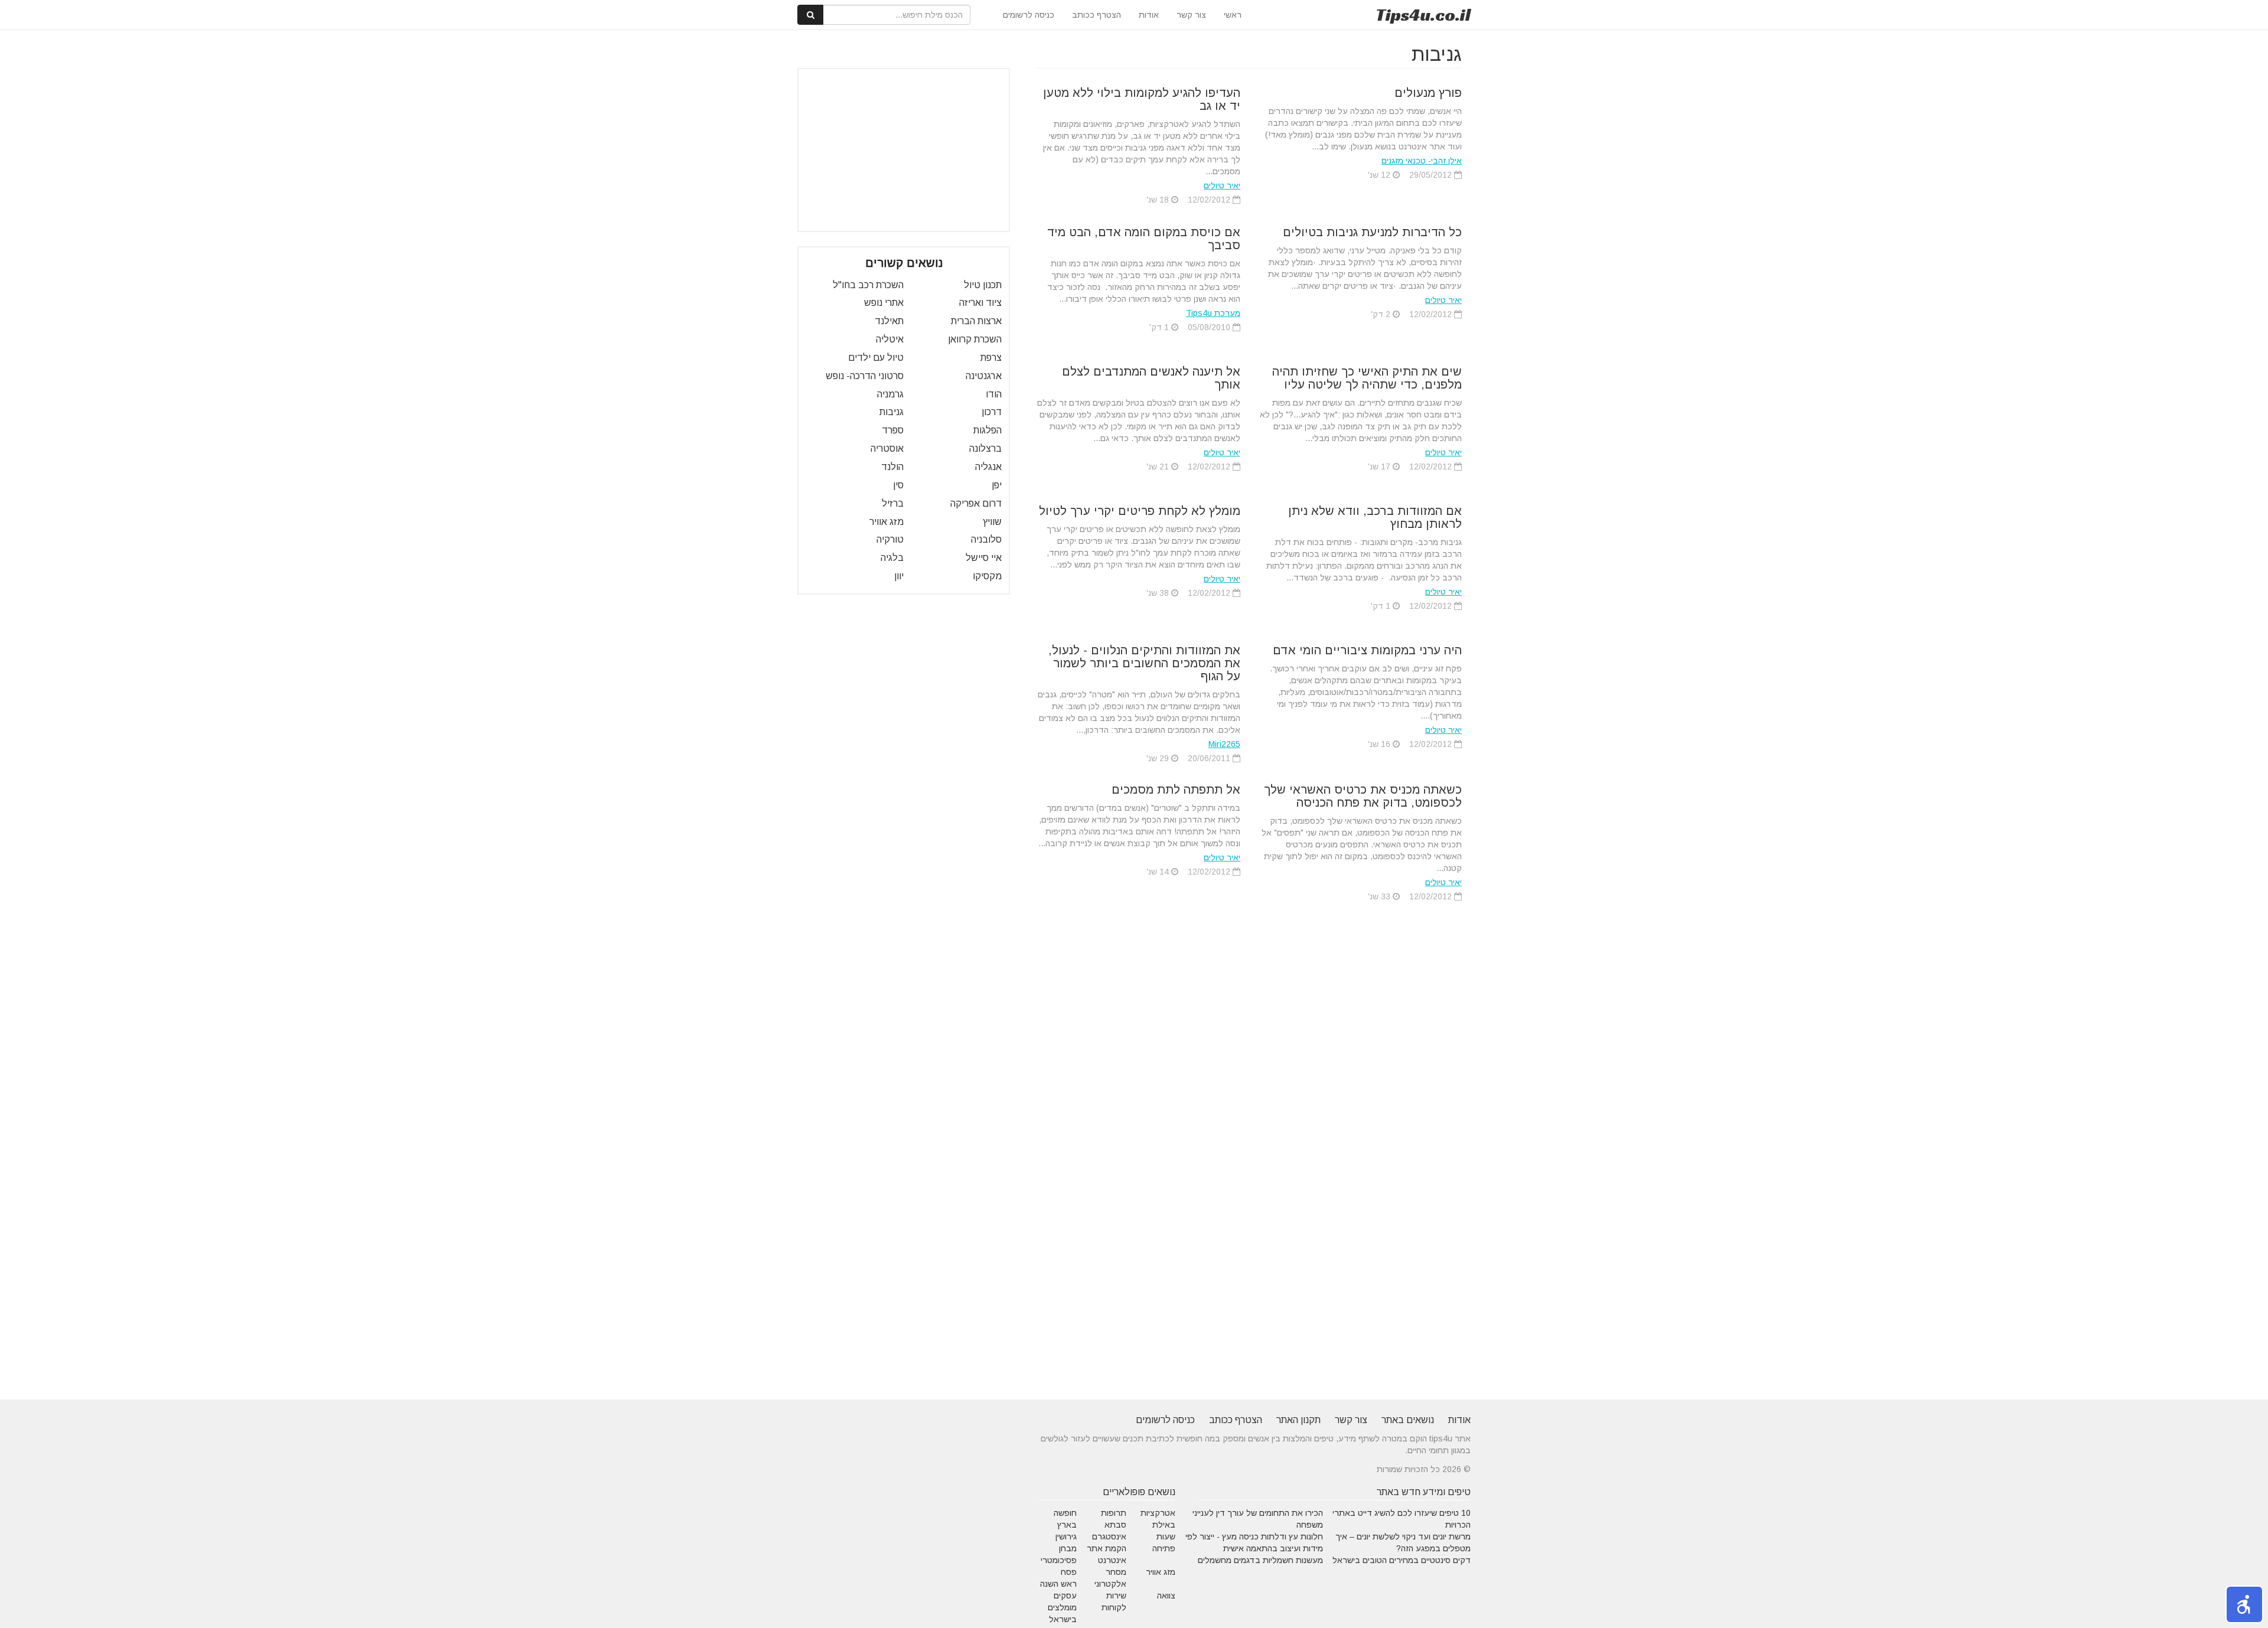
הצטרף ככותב (1096, 15)
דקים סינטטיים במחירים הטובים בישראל (1402, 1560)
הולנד (892, 467)
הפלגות (988, 430)
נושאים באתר (1408, 1420)
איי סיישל (984, 558)
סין (898, 485)
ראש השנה (1058, 1584)
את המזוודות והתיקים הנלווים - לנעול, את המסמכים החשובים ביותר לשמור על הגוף (1144, 663)
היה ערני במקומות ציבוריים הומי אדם (1367, 650)
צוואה (1166, 1596)
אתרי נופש (884, 303)
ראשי (1233, 15)
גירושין (1066, 1536)
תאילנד (889, 321)
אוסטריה (887, 448)
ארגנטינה (984, 376)
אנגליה (988, 467)
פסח (1069, 1572)
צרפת (991, 358)
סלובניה (986, 539)
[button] (2244, 1604)
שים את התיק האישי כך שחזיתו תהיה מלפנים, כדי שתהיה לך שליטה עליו (1367, 378)
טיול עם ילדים (876, 358)
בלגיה (892, 558)
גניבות (892, 412)
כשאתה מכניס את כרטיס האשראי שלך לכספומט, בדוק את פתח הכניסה (1363, 796)
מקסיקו (987, 576)
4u (1423, 15)
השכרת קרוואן (975, 339)
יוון (899, 576)
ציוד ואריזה (980, 303)
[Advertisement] (904, 150)
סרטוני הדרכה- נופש (865, 376)
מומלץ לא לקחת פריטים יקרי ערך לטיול (1140, 511)
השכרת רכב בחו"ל (868, 285)
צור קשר (1191, 15)
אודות (1149, 15)
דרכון (992, 412)
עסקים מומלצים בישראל (1062, 1607)
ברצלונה (985, 448)
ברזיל (893, 503)
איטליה (890, 339)
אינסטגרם (1109, 1536)
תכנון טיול (983, 285)
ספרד (893, 430)
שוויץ (992, 522)
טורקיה (890, 539)
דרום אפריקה (976, 503)
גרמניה (890, 394)
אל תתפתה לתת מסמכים (1176, 789)
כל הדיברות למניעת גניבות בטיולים (1372, 232)
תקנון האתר (1298, 1420)
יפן (997, 485)
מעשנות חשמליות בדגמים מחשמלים (1260, 1560)
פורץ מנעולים (1428, 93)
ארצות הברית (976, 321)
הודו (994, 394)
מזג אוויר (887, 522)
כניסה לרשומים (1029, 15)
